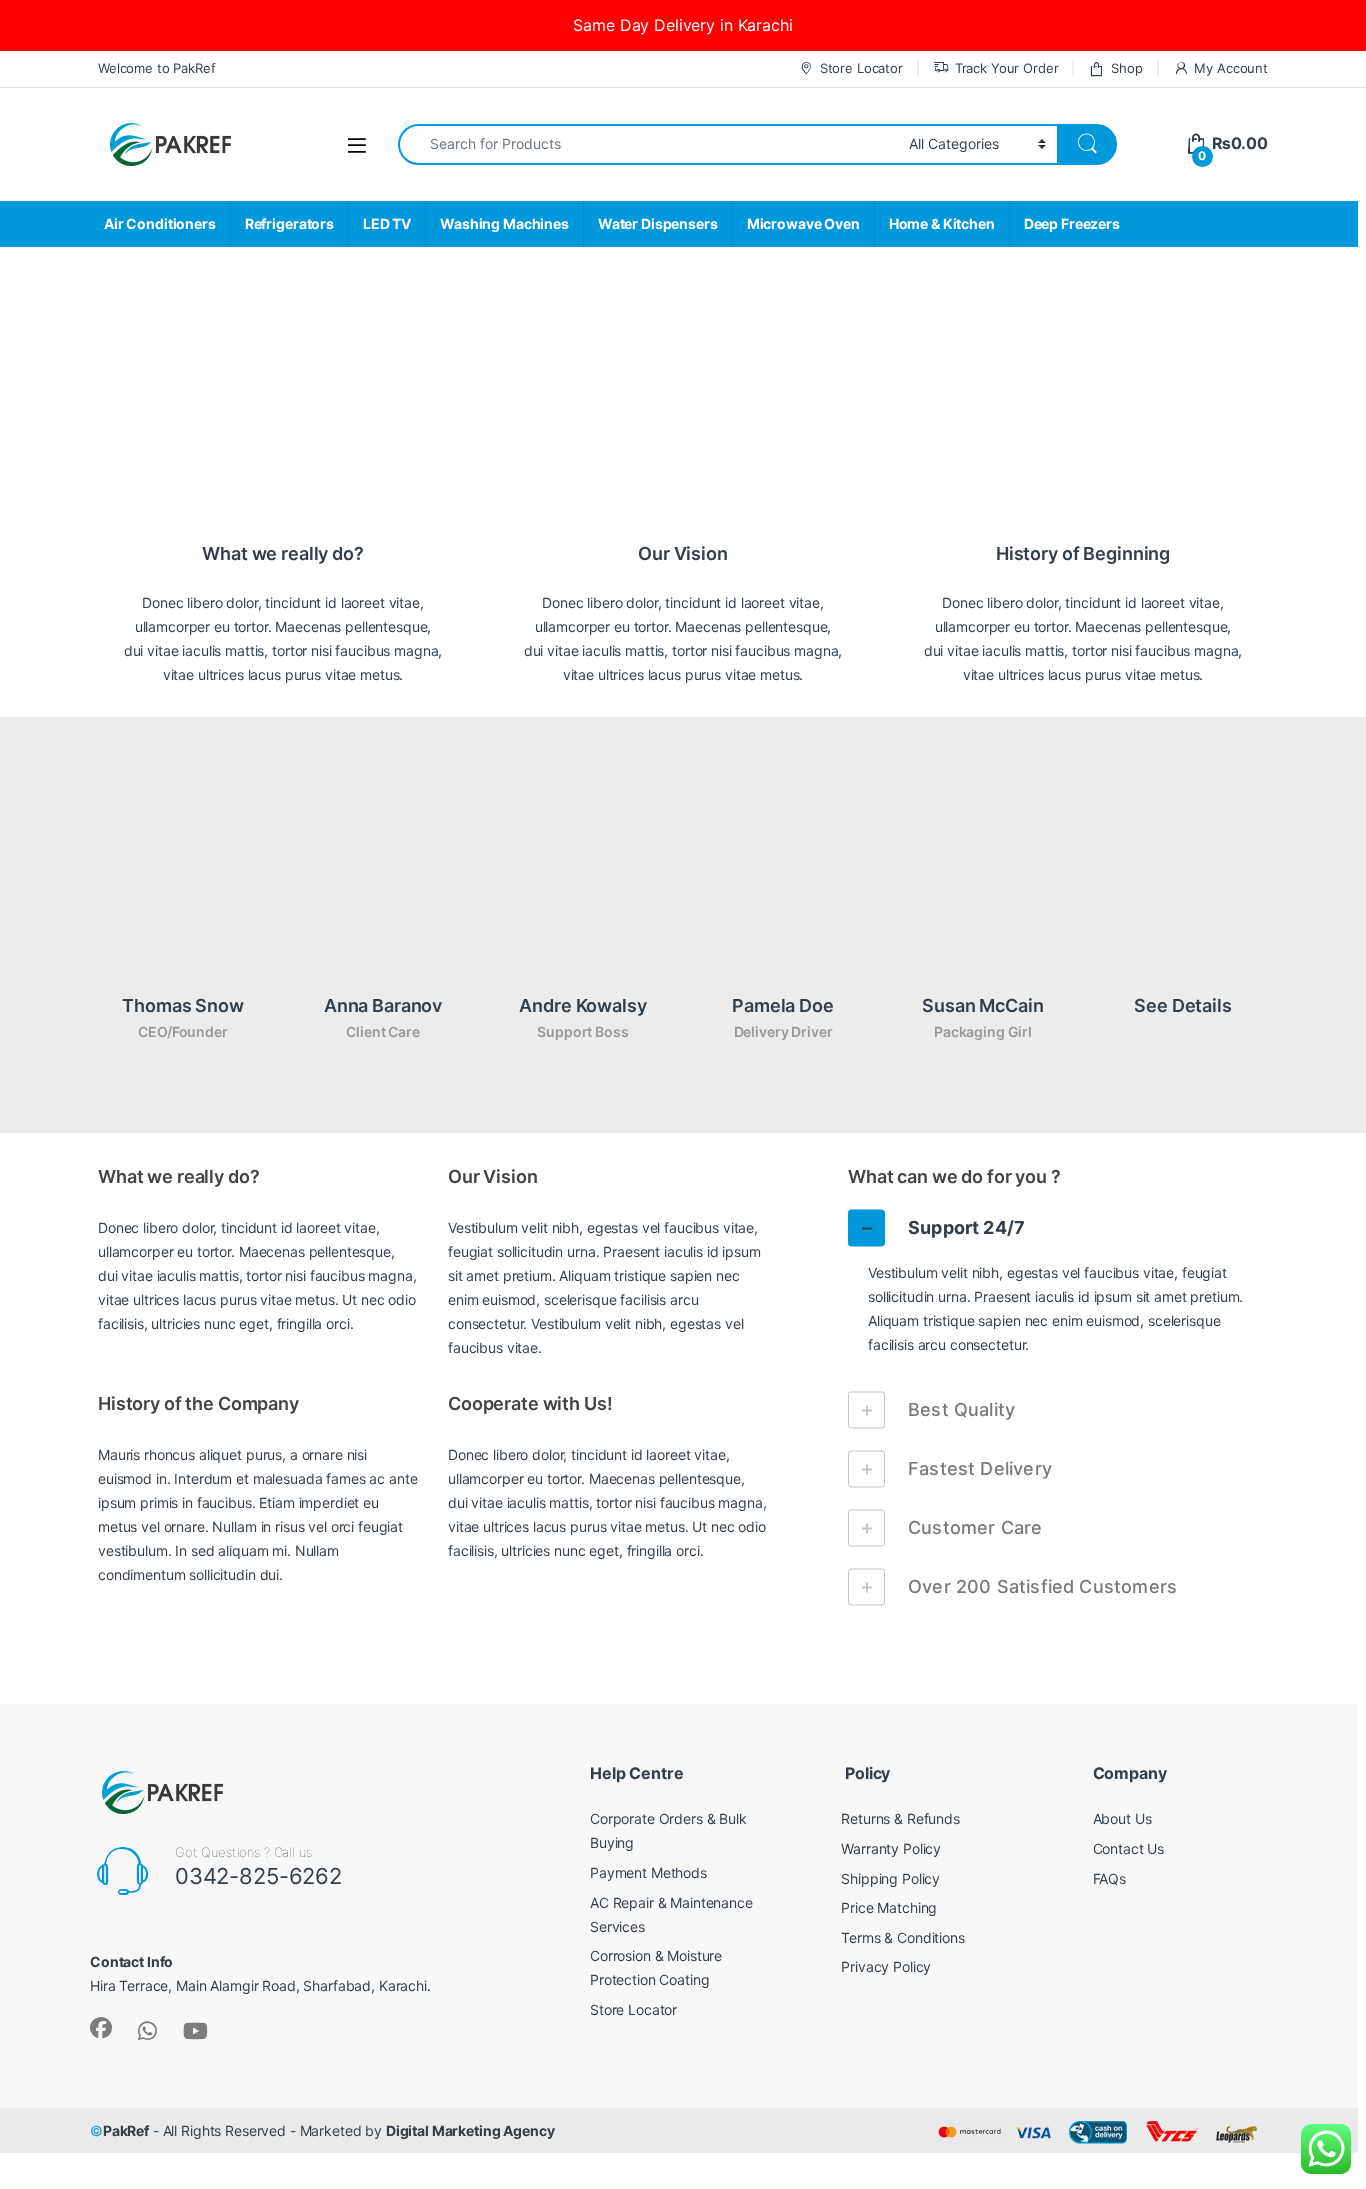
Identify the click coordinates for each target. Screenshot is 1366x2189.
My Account (1231, 68)
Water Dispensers (658, 223)
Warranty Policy (891, 1848)
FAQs (1109, 1878)
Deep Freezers (1072, 223)
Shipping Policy (890, 1878)
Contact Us (1129, 1848)
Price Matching (889, 1907)
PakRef (126, 2130)
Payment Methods (648, 1872)
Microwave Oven (803, 223)
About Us (1122, 1818)
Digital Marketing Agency (470, 2130)
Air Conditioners (160, 223)
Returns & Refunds (900, 1818)
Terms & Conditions (902, 1937)
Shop (1126, 68)
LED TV (387, 223)
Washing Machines (504, 223)
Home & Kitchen (942, 223)
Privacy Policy (886, 1966)
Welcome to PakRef (157, 68)
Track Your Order (1007, 68)
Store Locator (861, 68)
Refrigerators (289, 223)
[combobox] (648, 144)
